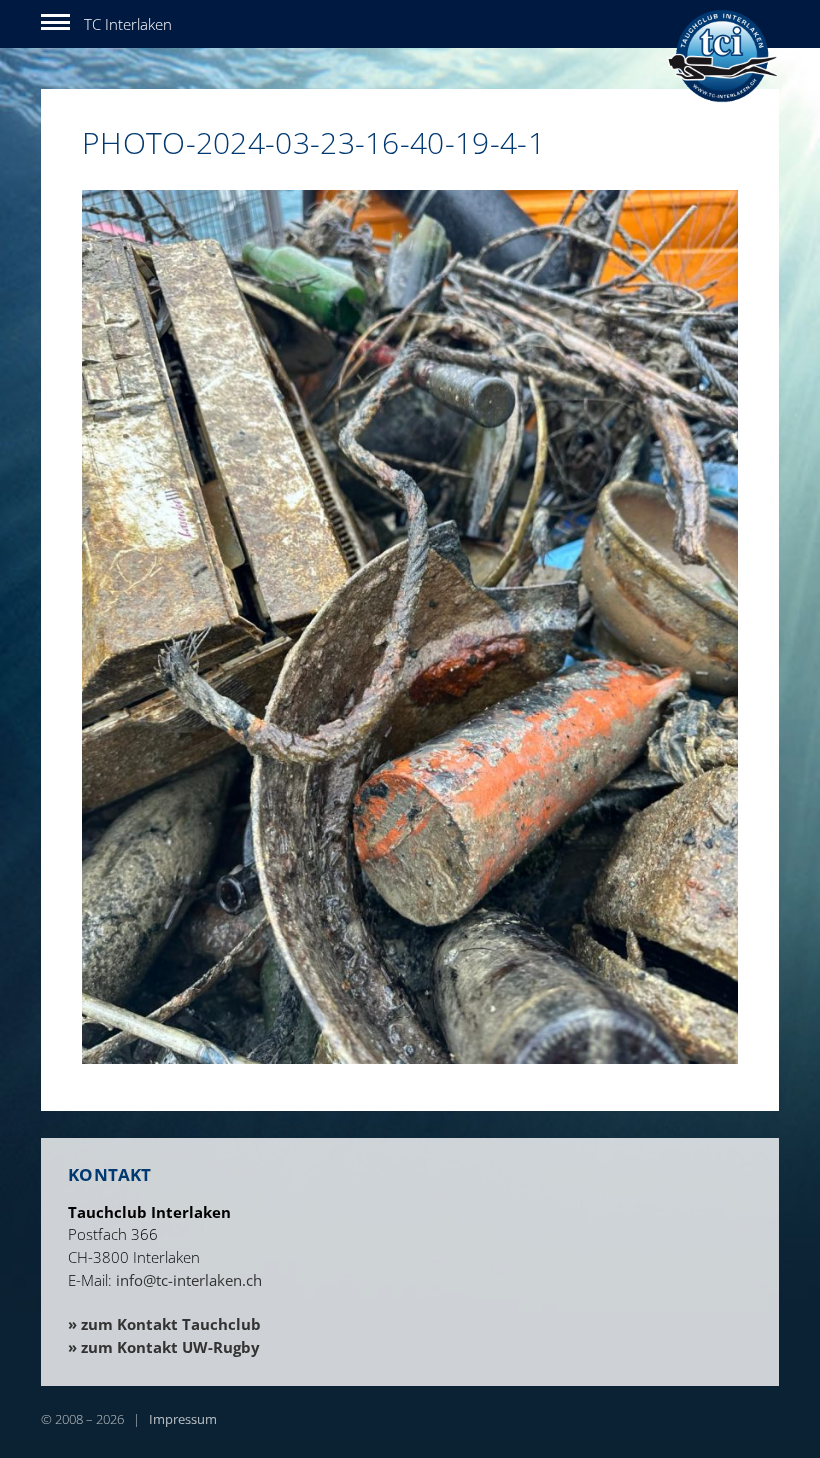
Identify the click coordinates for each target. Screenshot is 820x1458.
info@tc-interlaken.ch (189, 1280)
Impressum (183, 1419)
